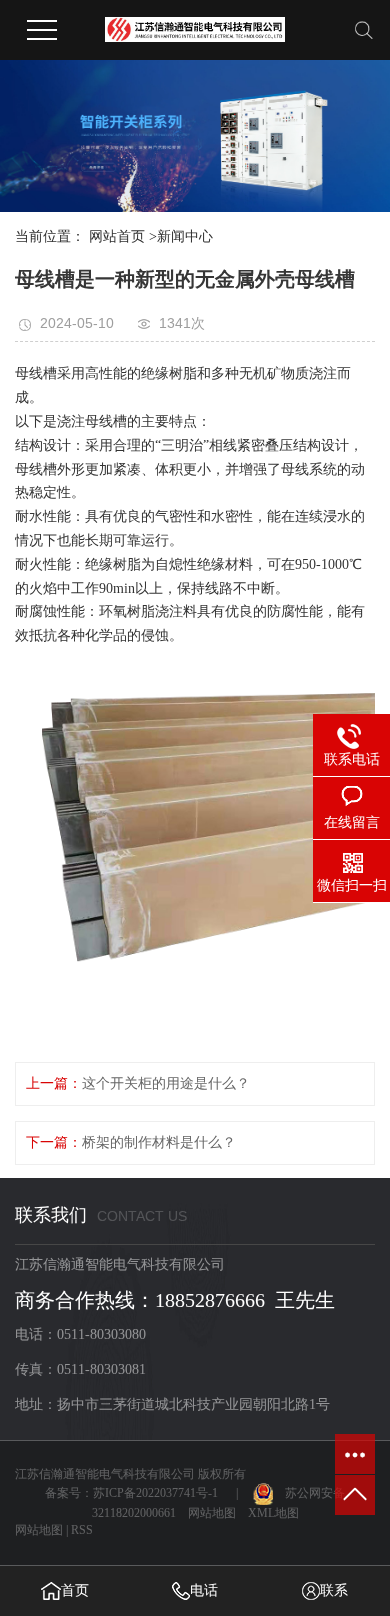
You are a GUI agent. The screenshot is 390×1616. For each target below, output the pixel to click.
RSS (82, 1530)
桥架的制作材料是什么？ (159, 1142)
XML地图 (273, 1513)
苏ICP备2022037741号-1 (155, 1493)
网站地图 (212, 1513)
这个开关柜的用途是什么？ (166, 1083)
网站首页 (117, 236)
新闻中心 (185, 236)
